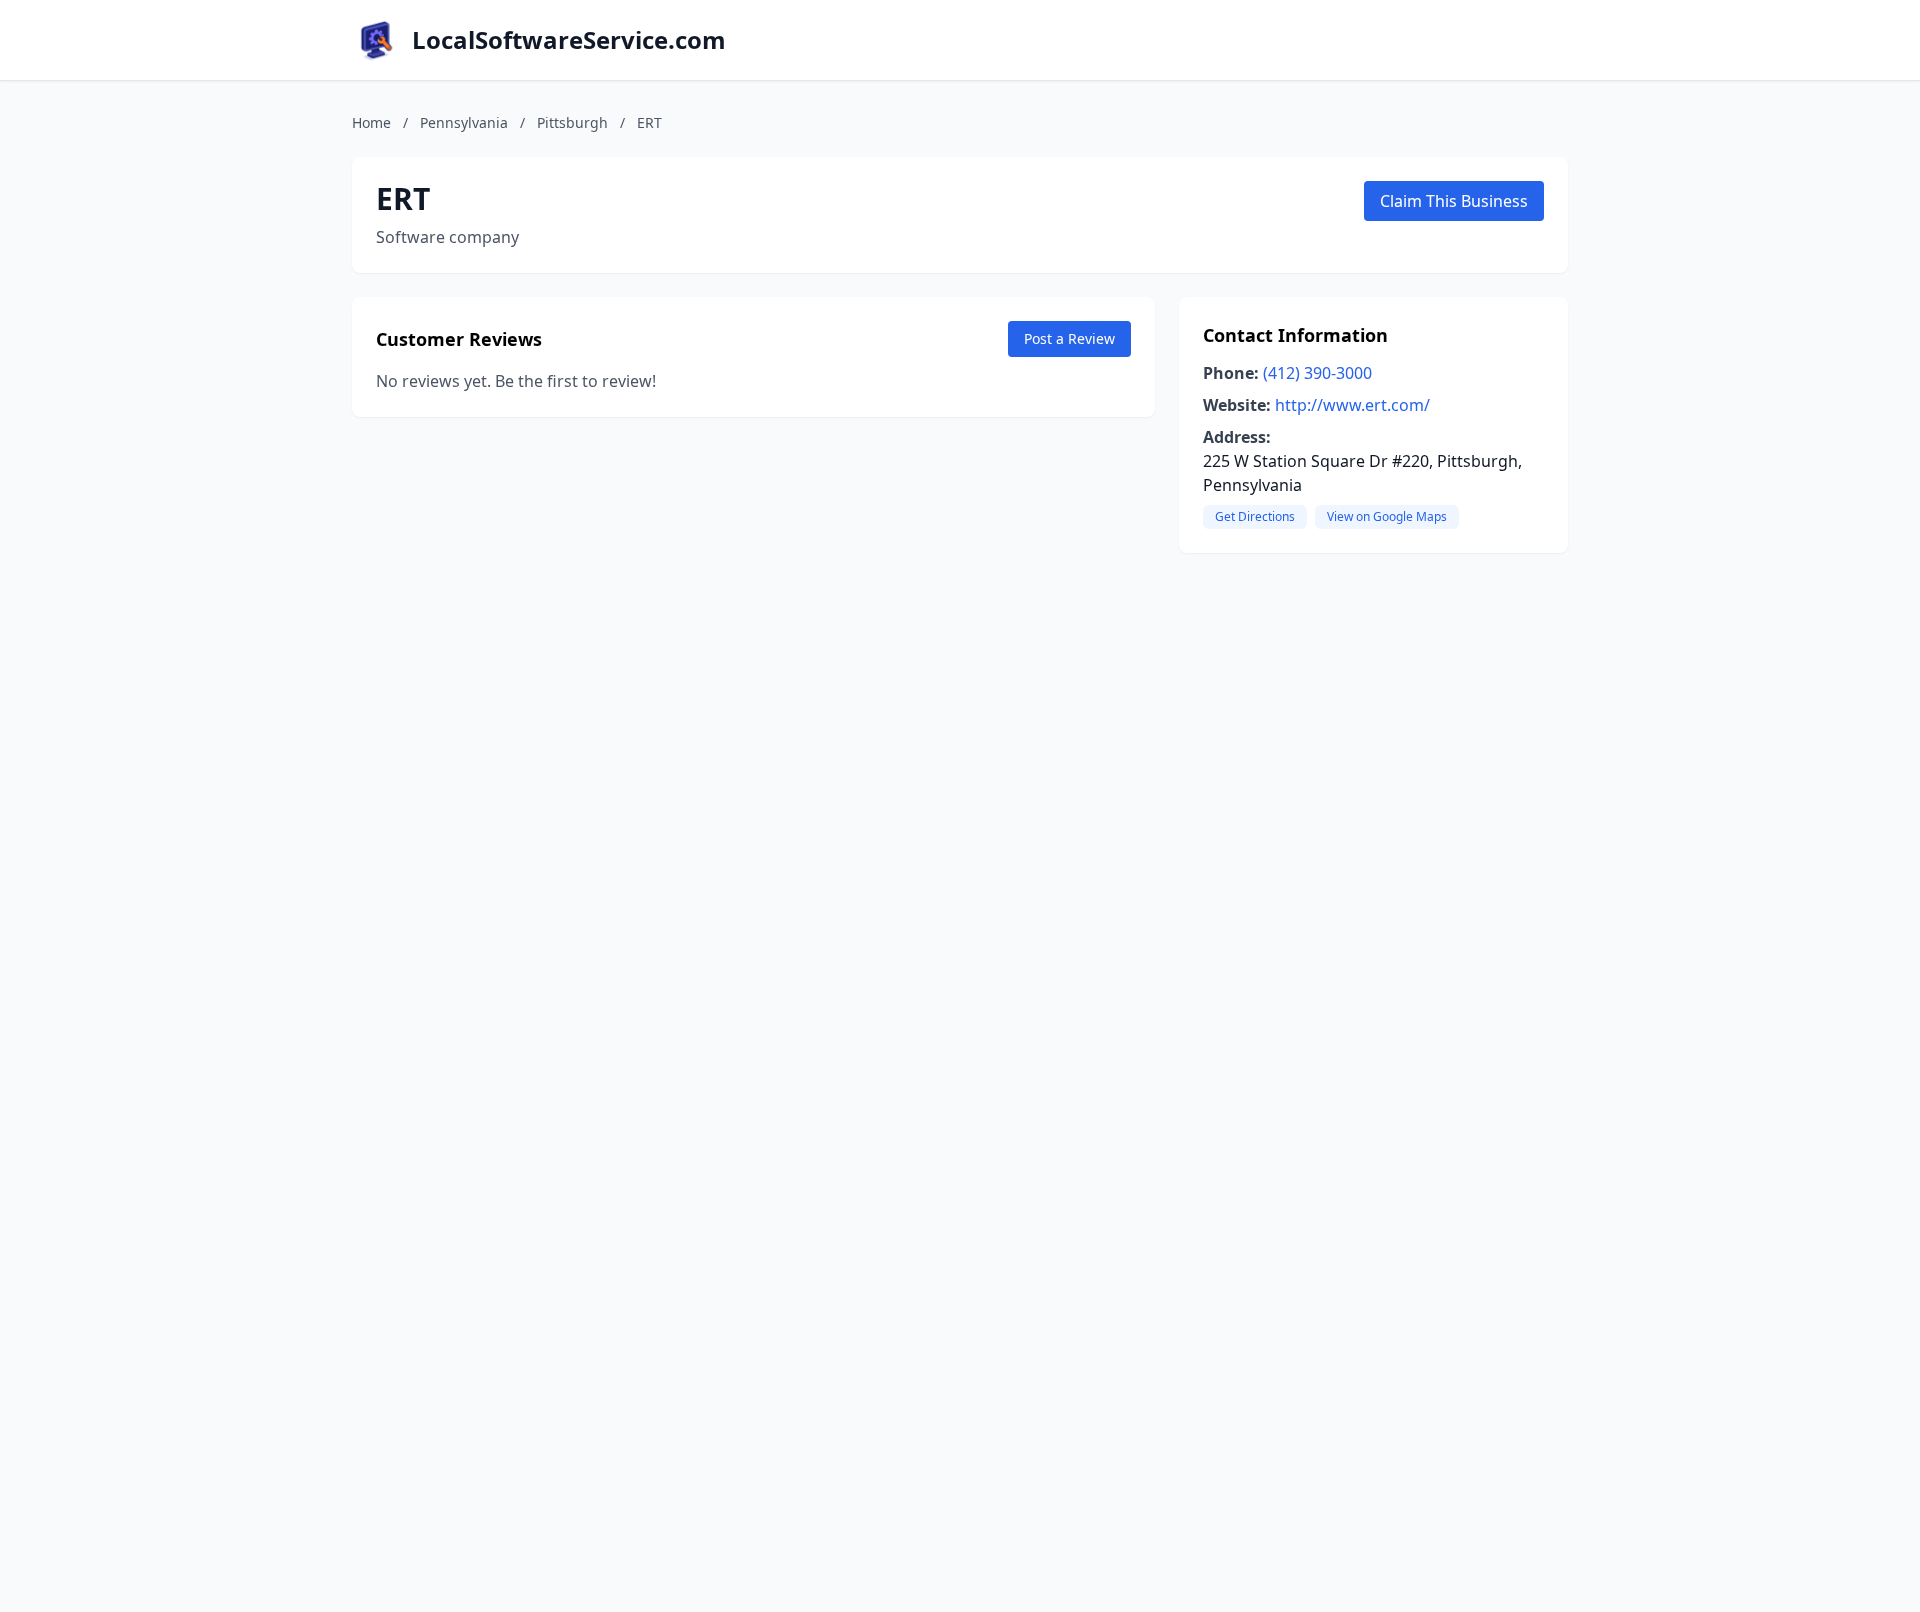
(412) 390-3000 (1317, 373)
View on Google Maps (1387, 516)
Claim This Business (1454, 201)
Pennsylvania (464, 122)
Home (371, 122)
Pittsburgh (572, 122)
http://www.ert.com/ (1352, 405)
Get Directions (1255, 516)
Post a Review (1069, 338)
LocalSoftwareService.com (569, 40)
